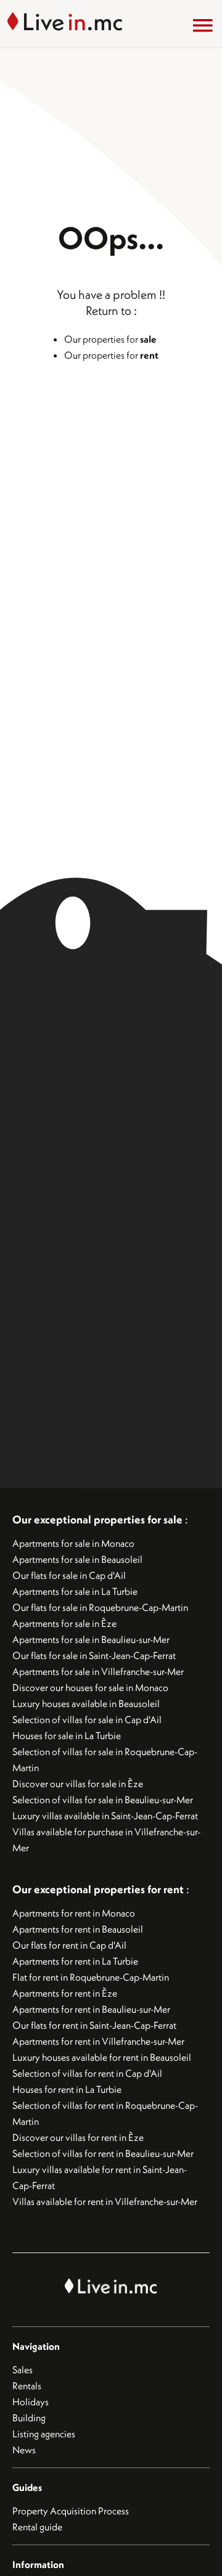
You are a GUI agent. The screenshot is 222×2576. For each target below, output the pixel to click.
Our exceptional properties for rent (99, 1889)
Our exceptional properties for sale (97, 1519)
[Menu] (203, 25)
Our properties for (110, 339)
